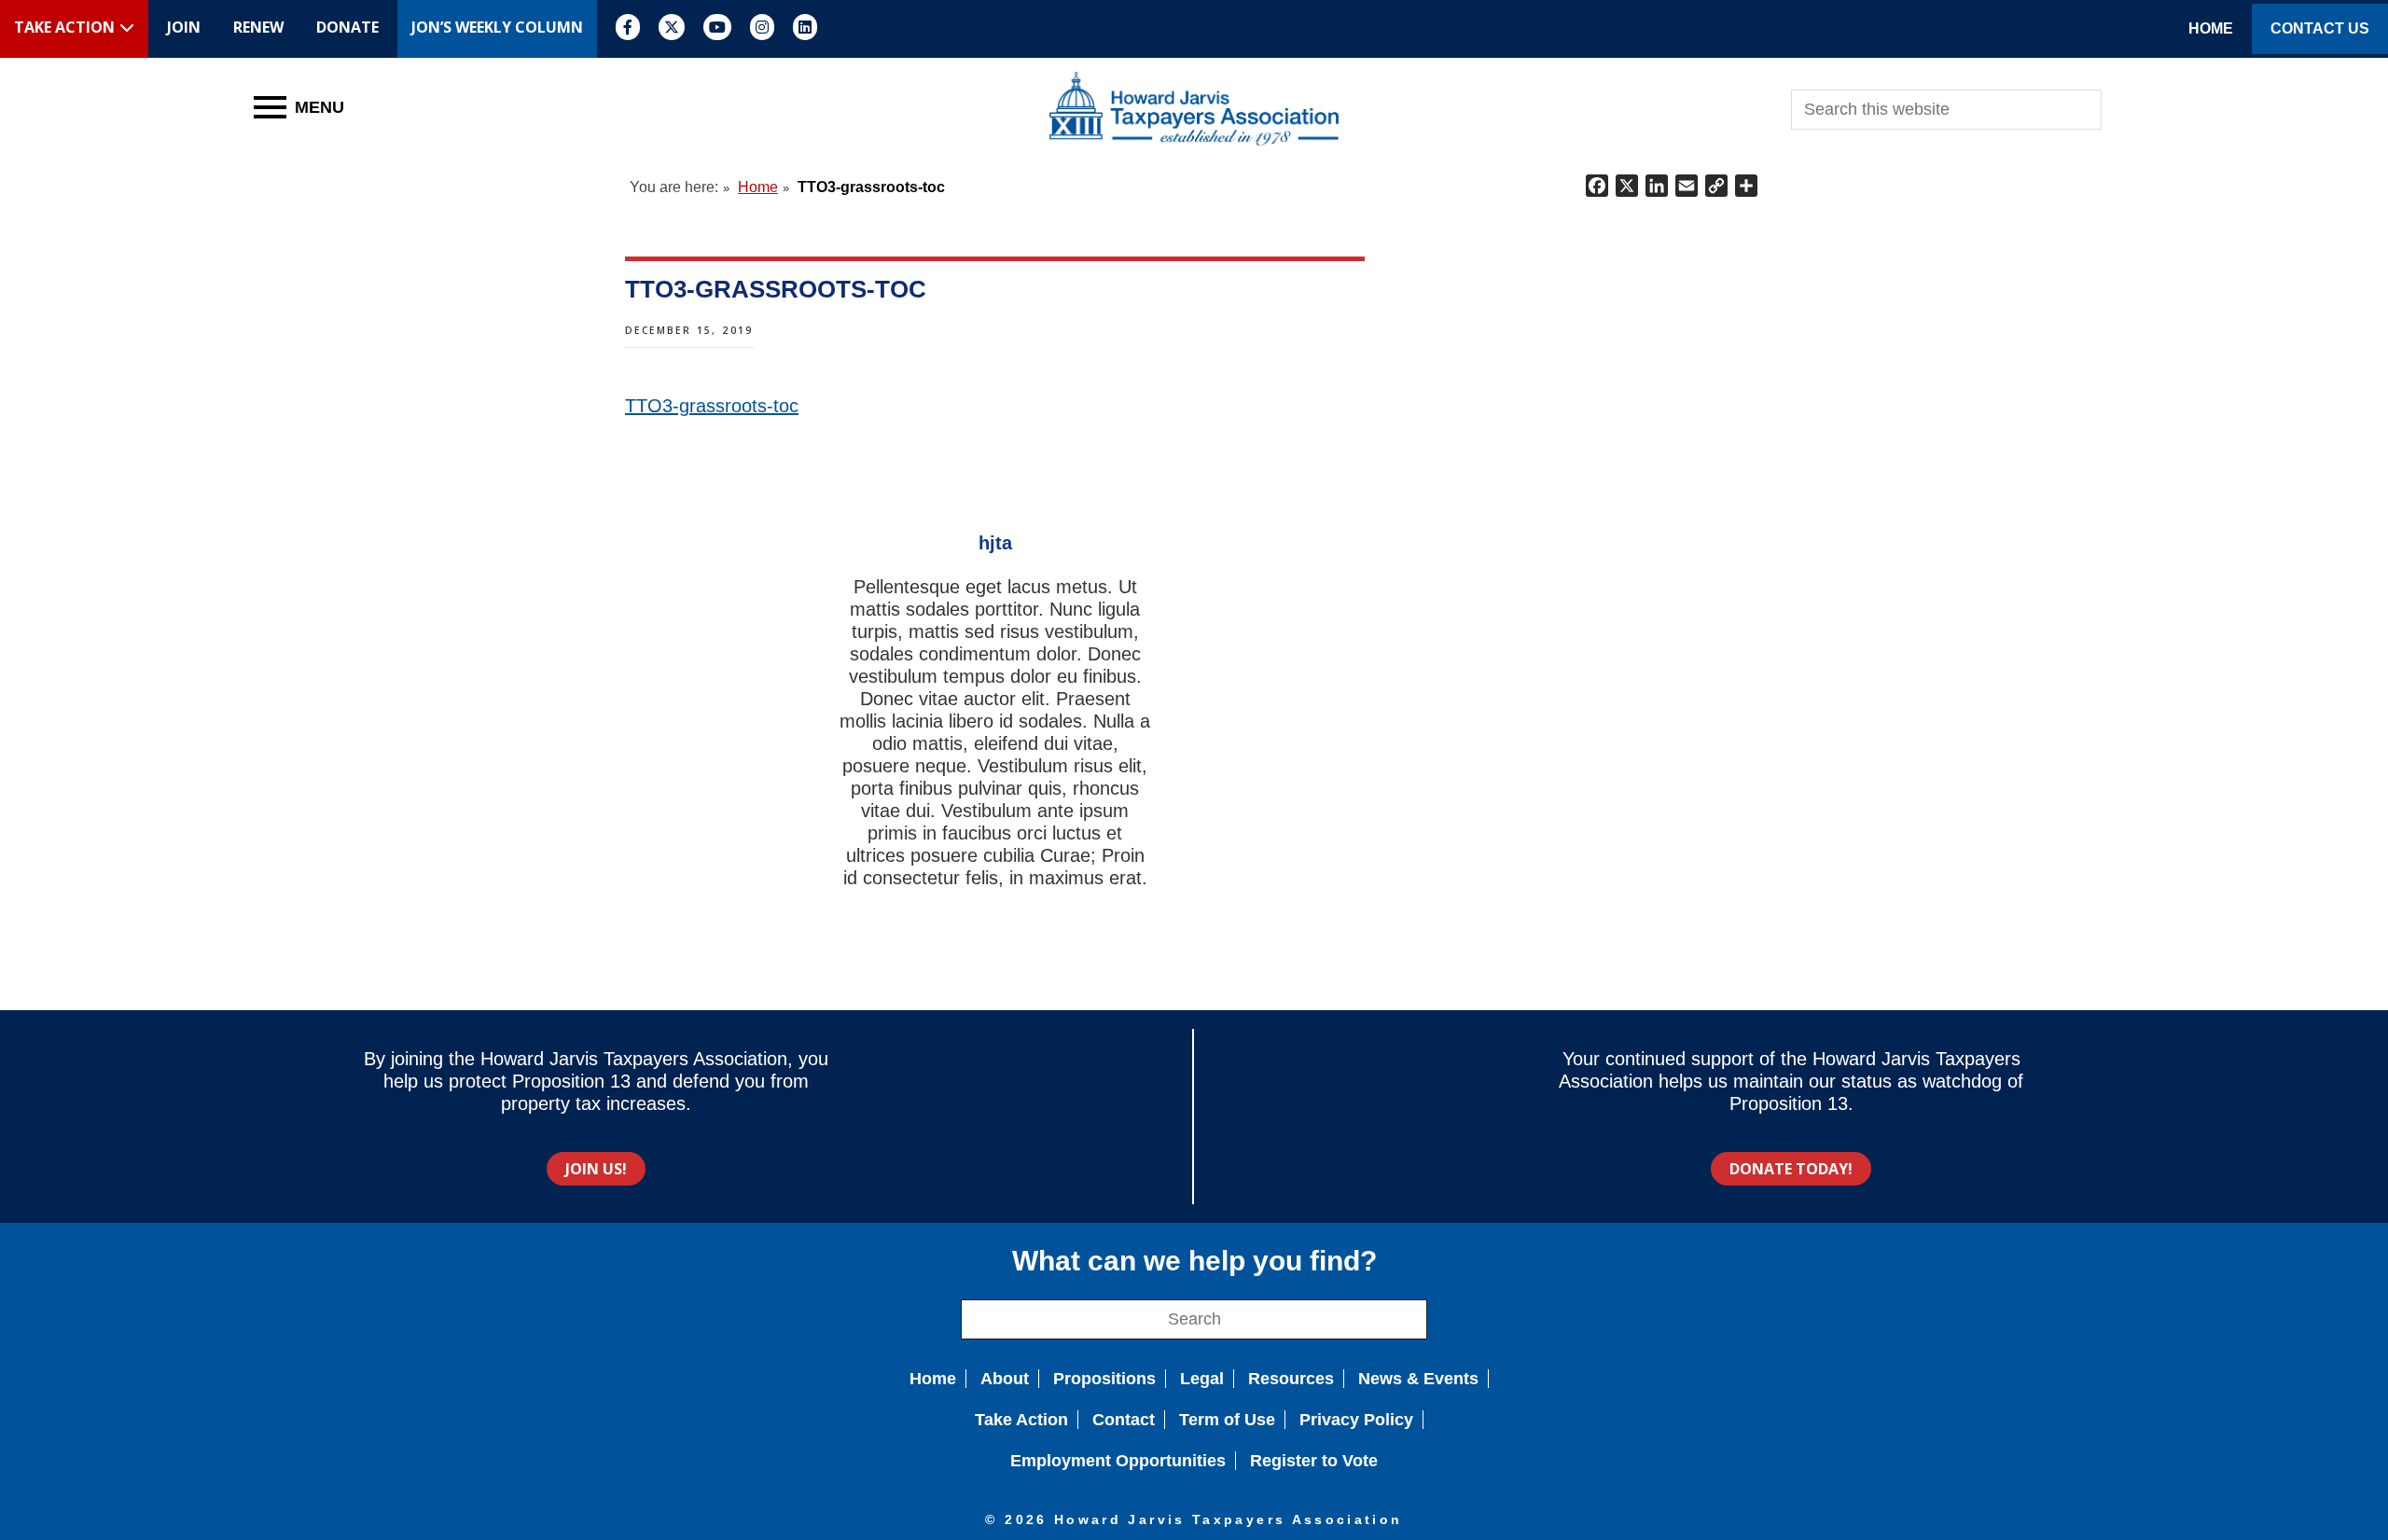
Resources (1291, 1379)
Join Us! (596, 1169)
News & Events (1418, 1379)
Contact (1124, 1420)
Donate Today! (1791, 1169)
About (1005, 1379)
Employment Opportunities (1118, 1461)
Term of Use (1227, 1420)
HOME (2211, 28)
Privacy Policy (1356, 1420)
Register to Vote (1314, 1461)
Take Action (1021, 1420)
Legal (1202, 1379)
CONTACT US (2320, 28)
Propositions (1104, 1379)
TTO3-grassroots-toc (712, 406)
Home (933, 1379)
